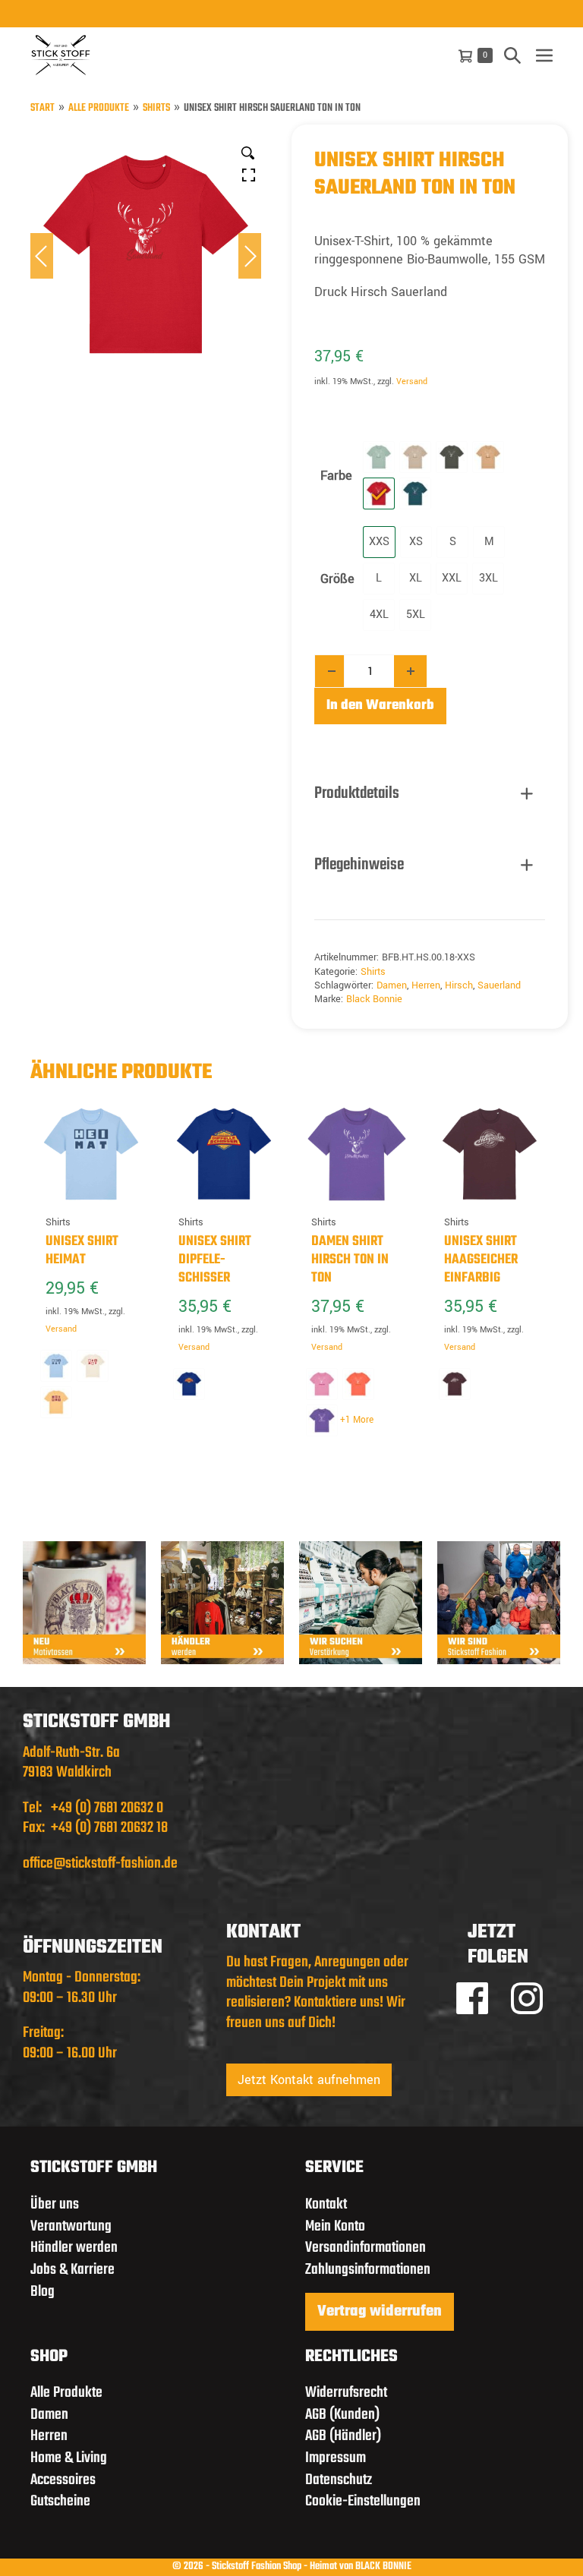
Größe (337, 579)
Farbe (336, 476)
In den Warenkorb (380, 706)
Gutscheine (60, 2501)
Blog (43, 2292)
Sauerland (499, 985)
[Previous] (42, 256)
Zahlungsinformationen (368, 2270)
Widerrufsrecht (346, 2393)
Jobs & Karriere (72, 2270)
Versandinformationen (366, 2248)
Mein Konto (335, 2226)
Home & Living (69, 2458)
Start (43, 109)
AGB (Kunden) (342, 2415)
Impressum (336, 2458)
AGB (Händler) (343, 2436)
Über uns (55, 2204)
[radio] (379, 457)
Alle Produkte (99, 109)
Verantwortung (71, 2226)
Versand (412, 382)
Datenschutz (339, 2480)
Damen (392, 985)
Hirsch (459, 985)
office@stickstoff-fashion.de (100, 1863)
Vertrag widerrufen (380, 2312)
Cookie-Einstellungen (363, 2501)
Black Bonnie (374, 999)
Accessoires (63, 2480)
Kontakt (326, 2204)
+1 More (357, 1420)
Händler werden (74, 2248)
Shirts (156, 109)
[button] (512, 55)
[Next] (250, 256)
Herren (426, 985)
